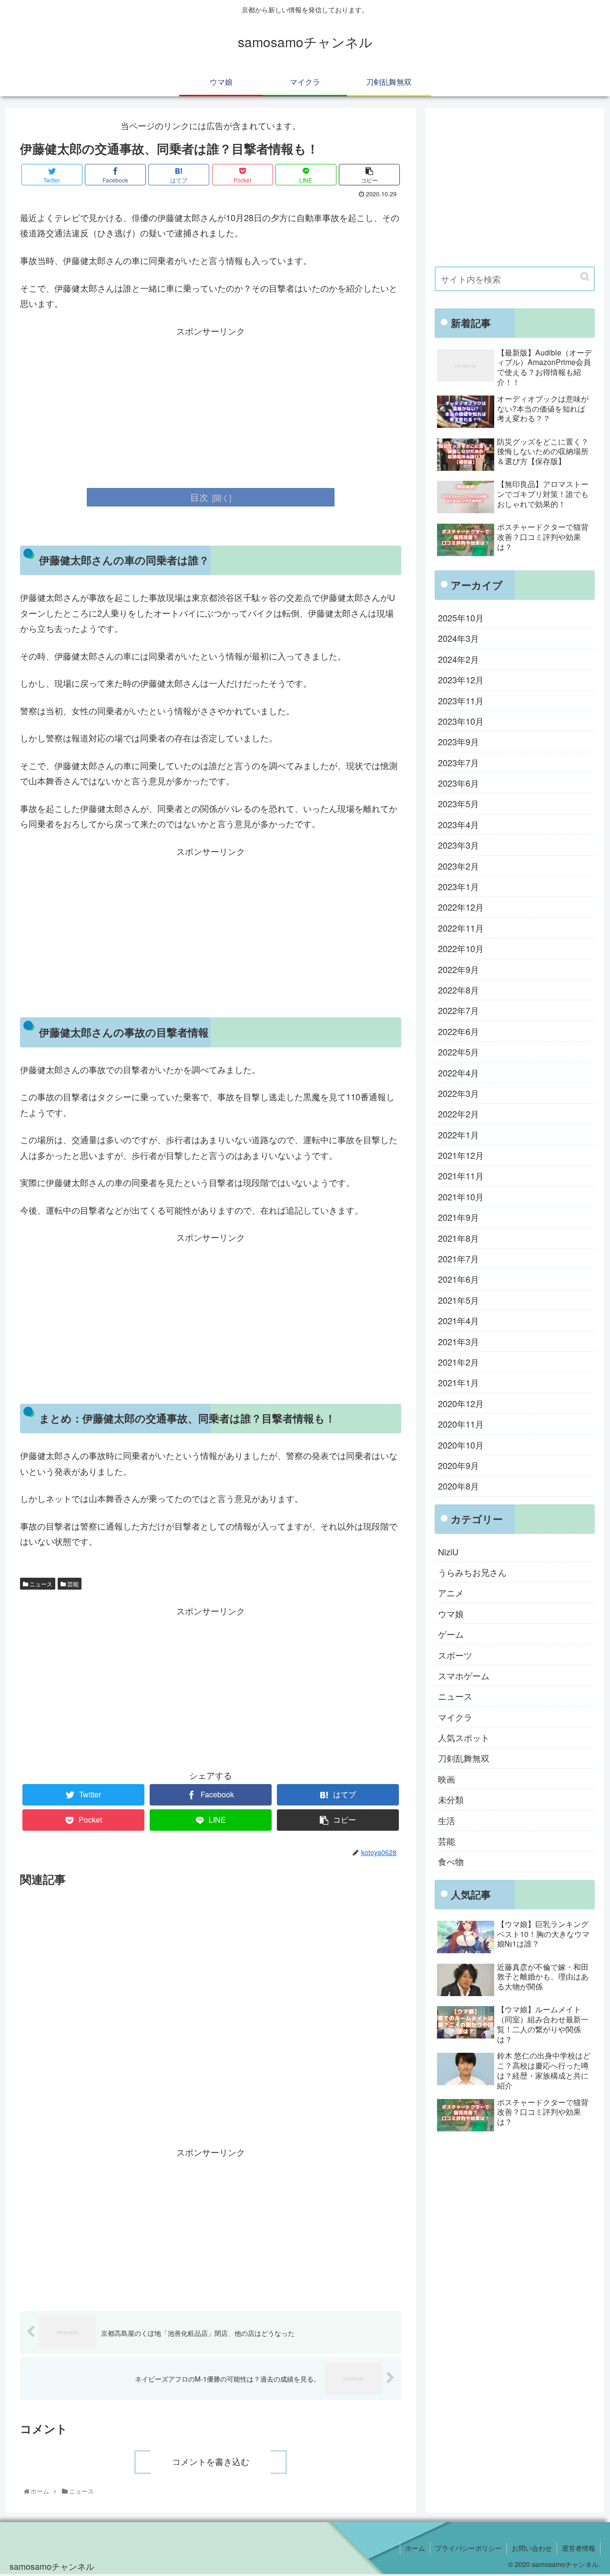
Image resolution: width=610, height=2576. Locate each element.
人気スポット (464, 1737)
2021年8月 (458, 1238)
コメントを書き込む (211, 2462)
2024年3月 (458, 638)
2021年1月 (458, 1382)
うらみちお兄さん (472, 1572)
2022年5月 (458, 1052)
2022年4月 (458, 1073)
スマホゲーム (464, 1675)
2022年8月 (458, 990)
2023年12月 (461, 679)
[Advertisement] (211, 405)
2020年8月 (458, 1486)
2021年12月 (461, 1155)
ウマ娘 (451, 1613)
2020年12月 (461, 1403)
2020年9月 (458, 1465)
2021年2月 (458, 1362)
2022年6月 (458, 1031)
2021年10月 (461, 1197)
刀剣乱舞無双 (464, 1758)
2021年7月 (458, 1258)
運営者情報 (579, 2548)
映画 (447, 1779)
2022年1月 (458, 1135)
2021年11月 (461, 1176)
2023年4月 (458, 824)
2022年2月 (458, 1114)
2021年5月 (458, 1300)
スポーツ (455, 1655)
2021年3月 (458, 1341)
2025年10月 (461, 618)
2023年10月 (461, 721)
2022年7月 (458, 1010)
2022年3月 (458, 1093)
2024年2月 (458, 659)
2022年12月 (461, 907)
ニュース (40, 1584)
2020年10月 (461, 1445)
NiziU (448, 1552)
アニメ (451, 1592)
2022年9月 (458, 969)
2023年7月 (458, 762)
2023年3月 (458, 845)
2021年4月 (458, 1320)
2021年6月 (458, 1279)
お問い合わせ (532, 2548)
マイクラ (455, 1717)
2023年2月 (458, 866)
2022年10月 (461, 948)
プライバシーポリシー (468, 2548)
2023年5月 (458, 803)
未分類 (451, 1799)
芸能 (72, 1584)
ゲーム (451, 1634)
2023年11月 (461, 700)
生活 (447, 1820)
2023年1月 (458, 886)
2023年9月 (458, 741)
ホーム (415, 2548)
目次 (199, 497)
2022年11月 (461, 928)
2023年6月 (458, 783)
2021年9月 (458, 1217)
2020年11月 (461, 1424)
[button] (585, 277)
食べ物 (451, 1862)
